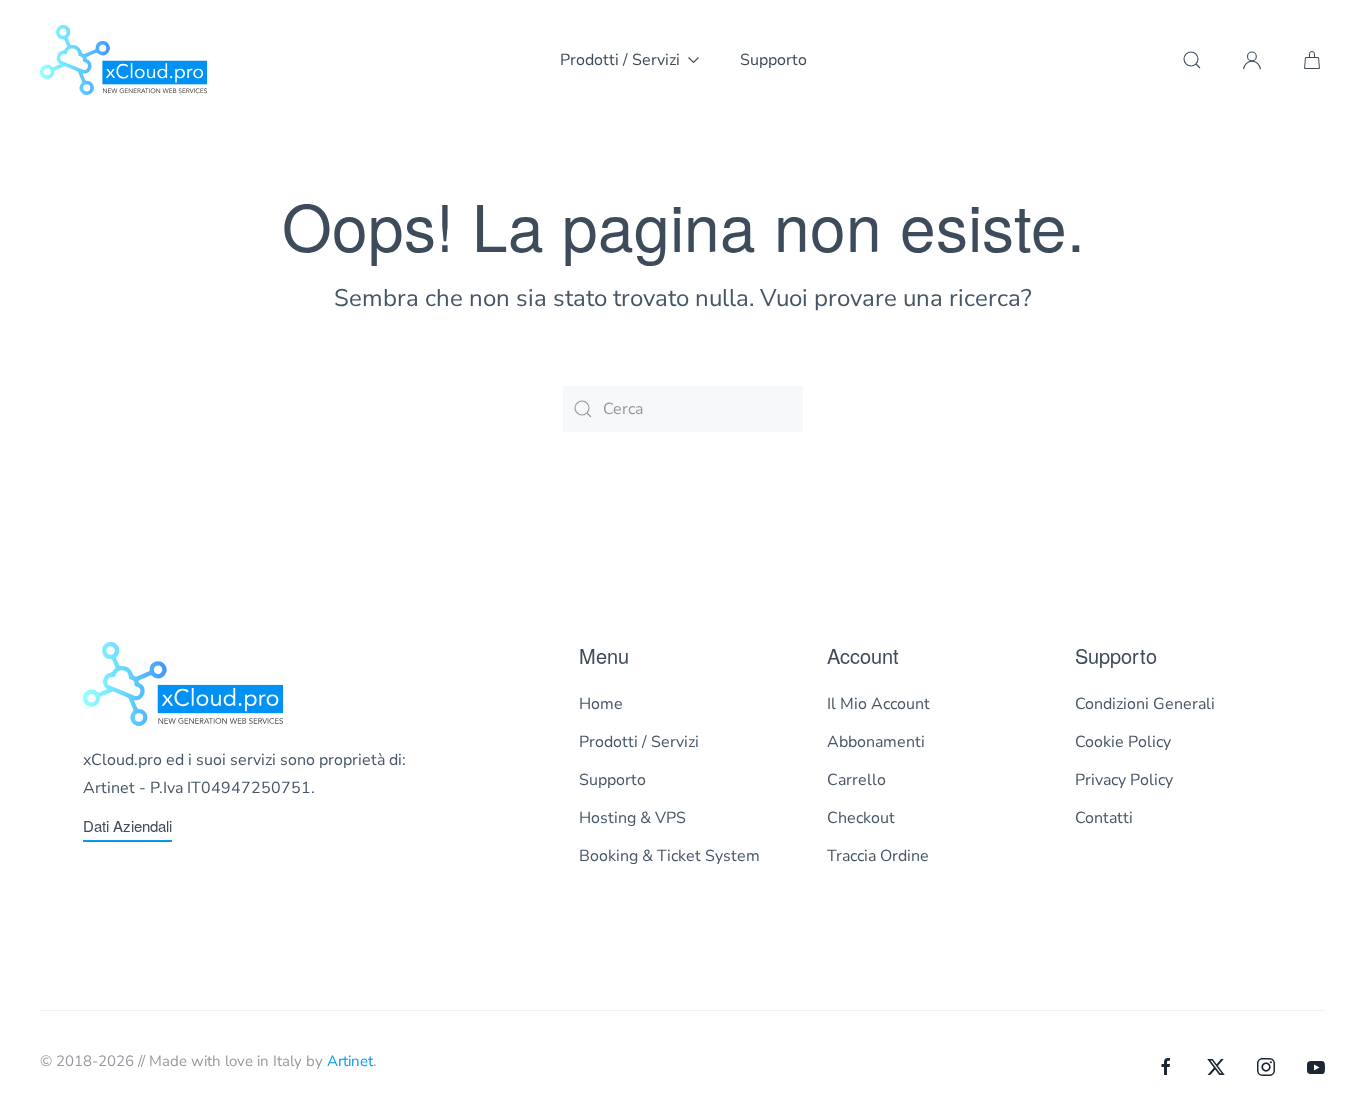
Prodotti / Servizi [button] (620, 60)
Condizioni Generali (1145, 704)
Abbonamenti (876, 742)
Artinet (350, 1061)
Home (601, 704)
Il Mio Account (878, 704)
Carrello (856, 780)
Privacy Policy (1124, 780)
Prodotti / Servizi (639, 742)
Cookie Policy (1123, 742)
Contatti (1104, 818)
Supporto (773, 60)
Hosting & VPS (632, 818)
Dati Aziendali (127, 825)
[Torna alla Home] (123, 60)
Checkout (861, 818)
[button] (1192, 60)
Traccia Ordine (878, 856)
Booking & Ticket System (669, 856)
